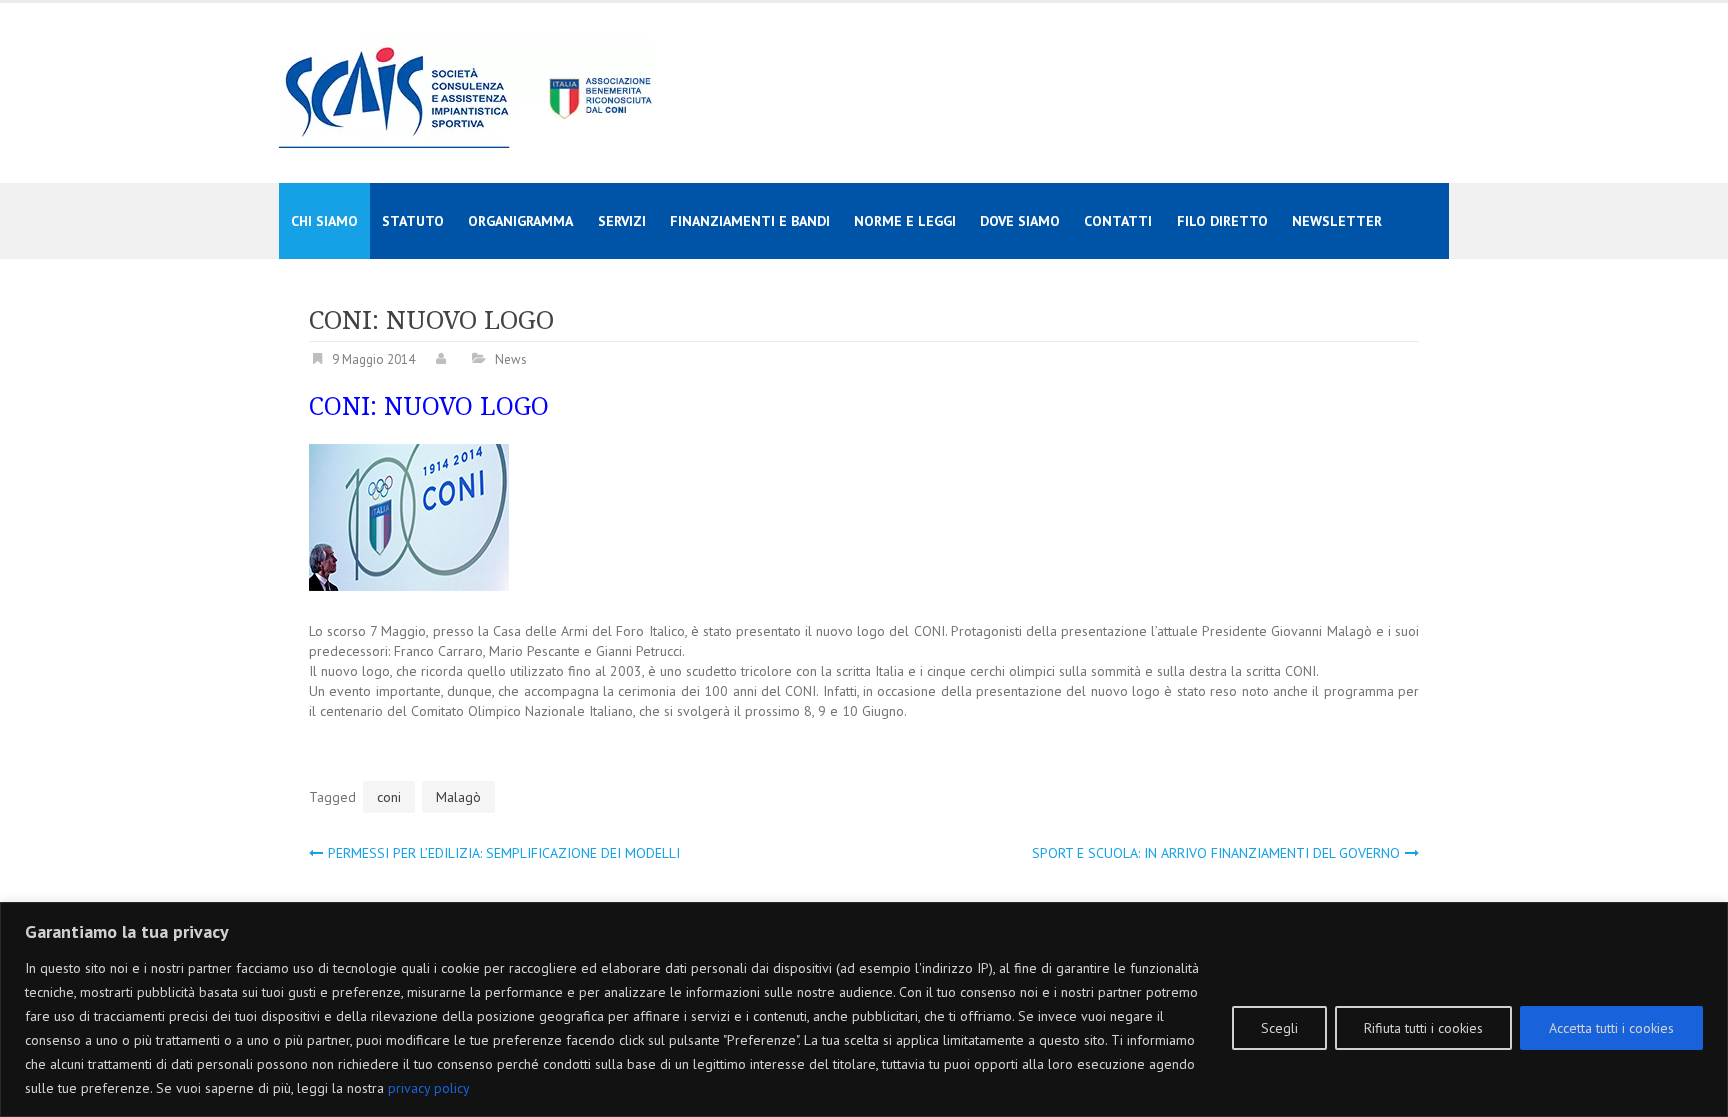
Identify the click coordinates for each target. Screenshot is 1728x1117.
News (511, 359)
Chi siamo (324, 221)
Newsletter (1337, 221)
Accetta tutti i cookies (1611, 1028)
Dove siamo (1020, 221)
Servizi (622, 221)
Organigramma (520, 221)
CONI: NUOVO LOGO (429, 406)
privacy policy (429, 1088)
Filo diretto (1222, 221)
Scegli (1279, 1028)
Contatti (1118, 221)
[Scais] (466, 92)
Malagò (458, 797)
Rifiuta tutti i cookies (1423, 1028)
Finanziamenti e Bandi (750, 221)
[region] (864, 1009)
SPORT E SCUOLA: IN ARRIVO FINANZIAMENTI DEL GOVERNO (1216, 853)
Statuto (413, 221)
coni (389, 797)
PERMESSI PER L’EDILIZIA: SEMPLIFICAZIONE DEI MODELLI (504, 853)
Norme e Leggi (905, 221)
